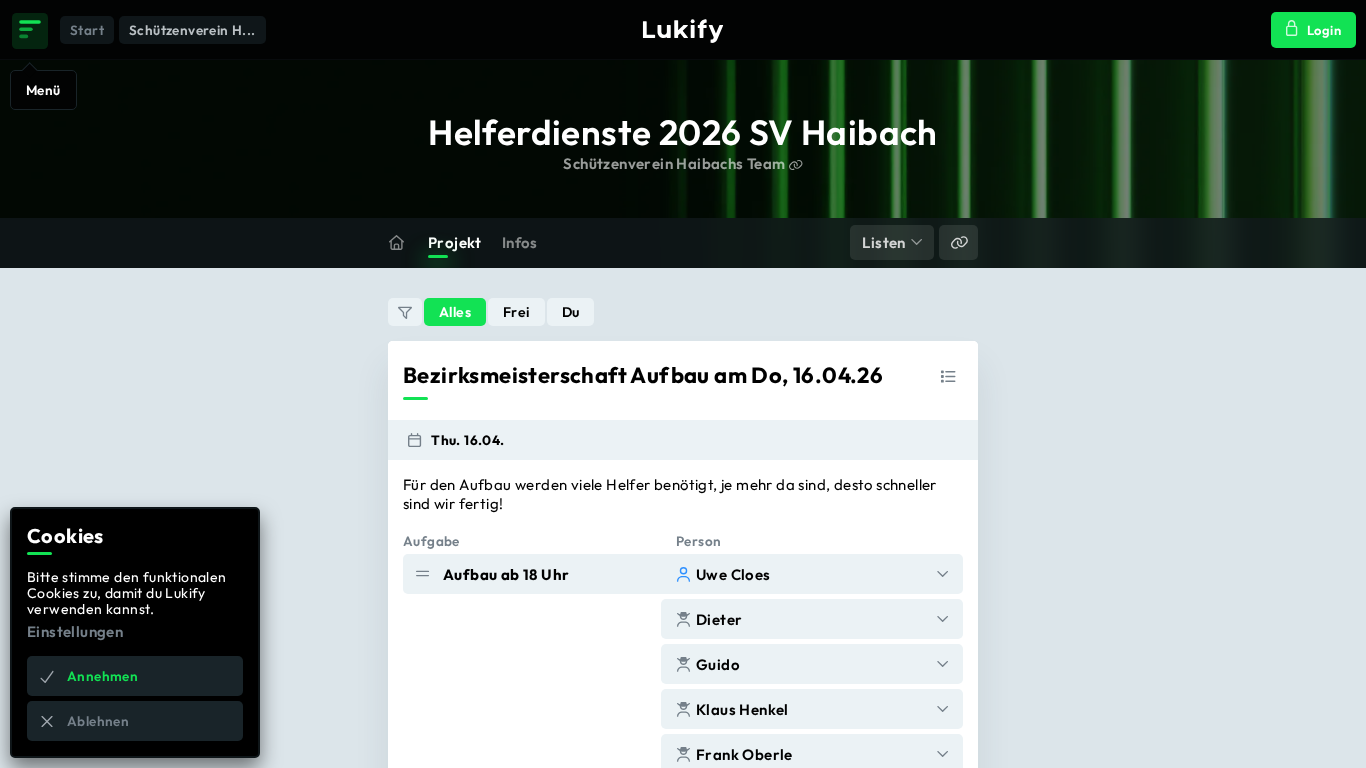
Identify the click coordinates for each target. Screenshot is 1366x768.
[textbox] (683, 494)
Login (1324, 30)
